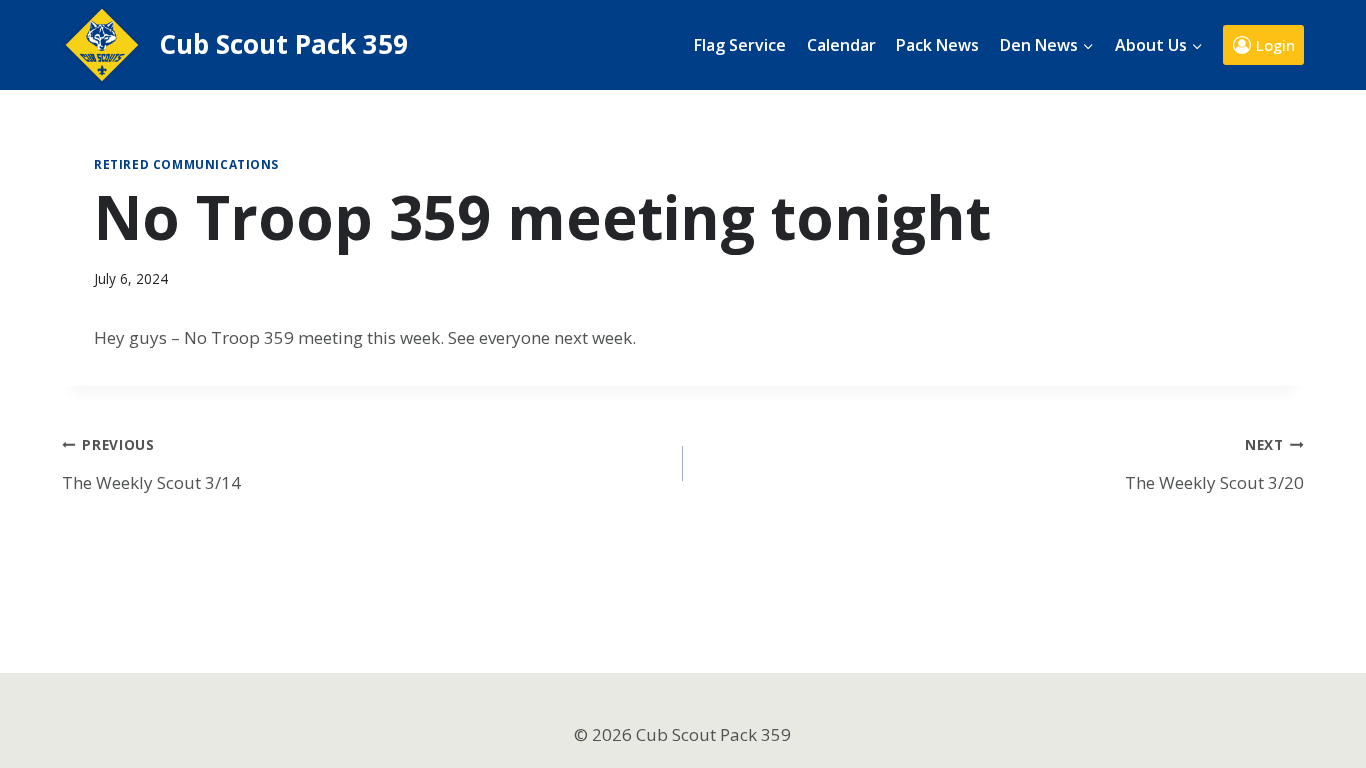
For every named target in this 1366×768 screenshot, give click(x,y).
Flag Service (740, 45)
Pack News (937, 45)
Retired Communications (186, 164)
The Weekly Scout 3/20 (1214, 464)
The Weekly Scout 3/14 (151, 464)
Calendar (841, 45)
